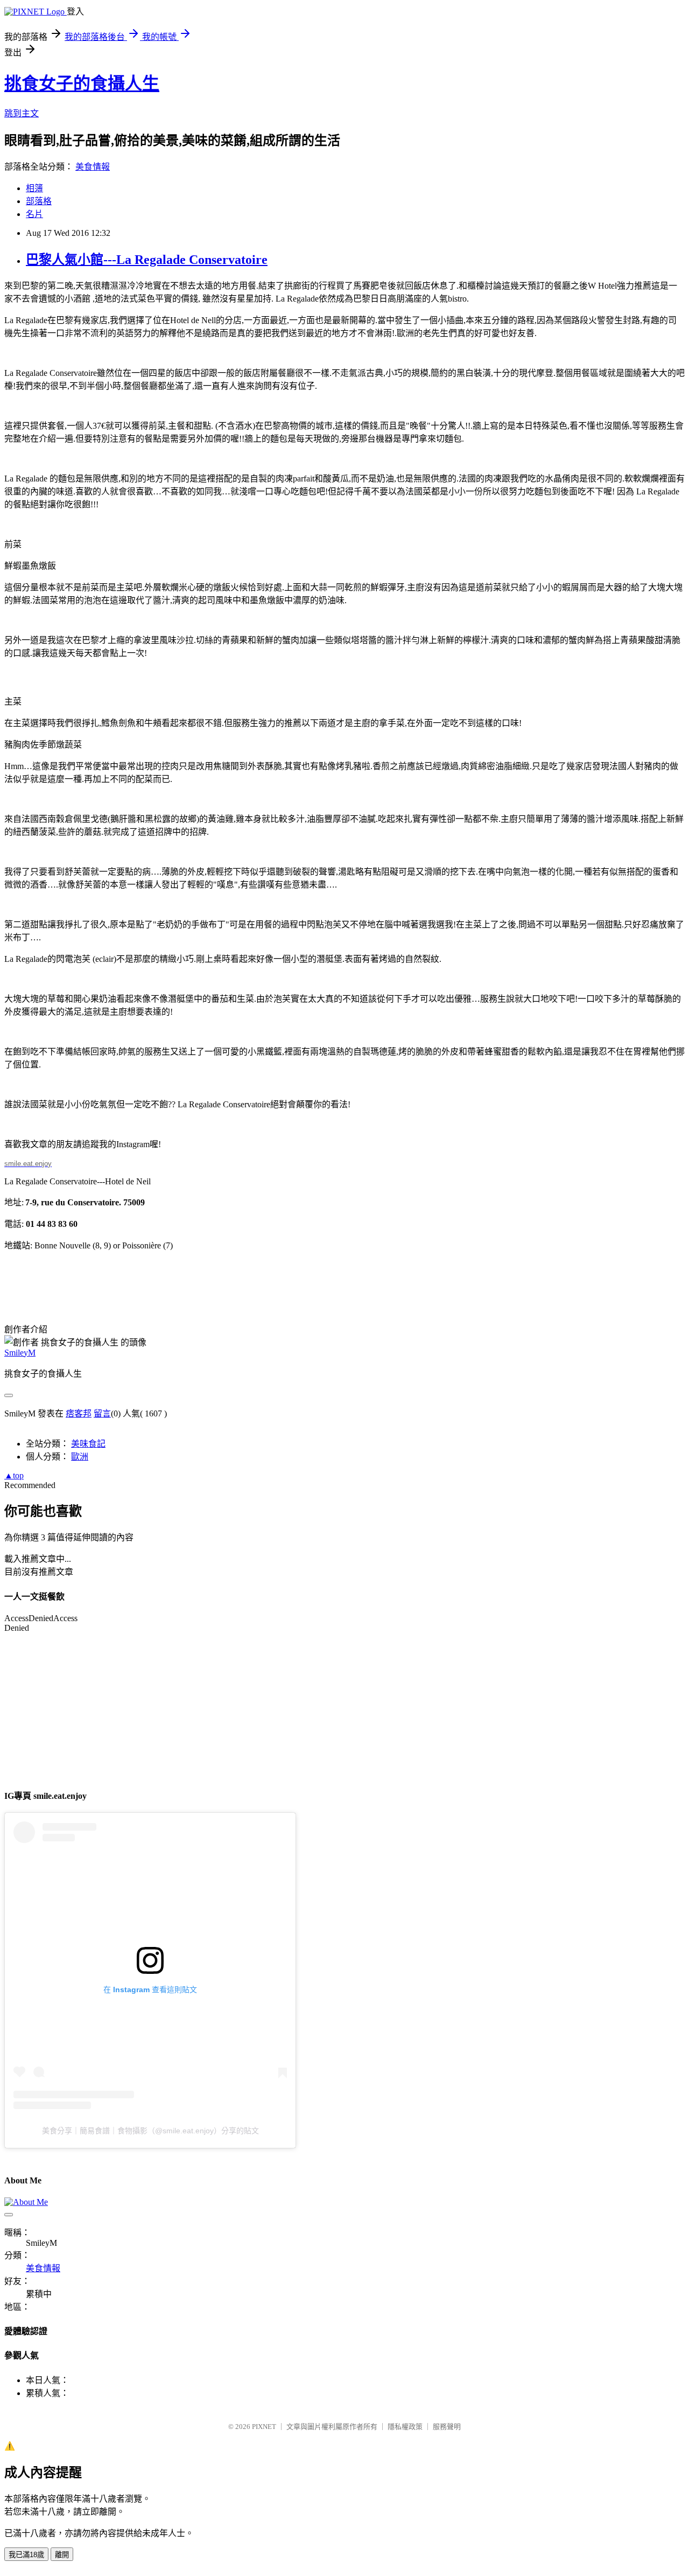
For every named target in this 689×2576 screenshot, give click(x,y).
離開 (62, 2555)
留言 (102, 1413)
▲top (14, 1475)
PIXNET (264, 2427)
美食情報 (93, 167)
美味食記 (88, 1444)
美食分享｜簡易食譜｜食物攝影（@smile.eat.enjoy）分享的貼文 (150, 2131)
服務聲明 (447, 2427)
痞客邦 (79, 1413)
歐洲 (80, 1457)
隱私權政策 (405, 2427)
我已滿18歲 (26, 2555)
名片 (34, 214)
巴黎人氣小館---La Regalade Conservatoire (147, 260)
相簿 (34, 188)
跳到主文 (22, 113)
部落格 (39, 201)
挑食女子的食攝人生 (82, 83)
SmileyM (20, 1353)
